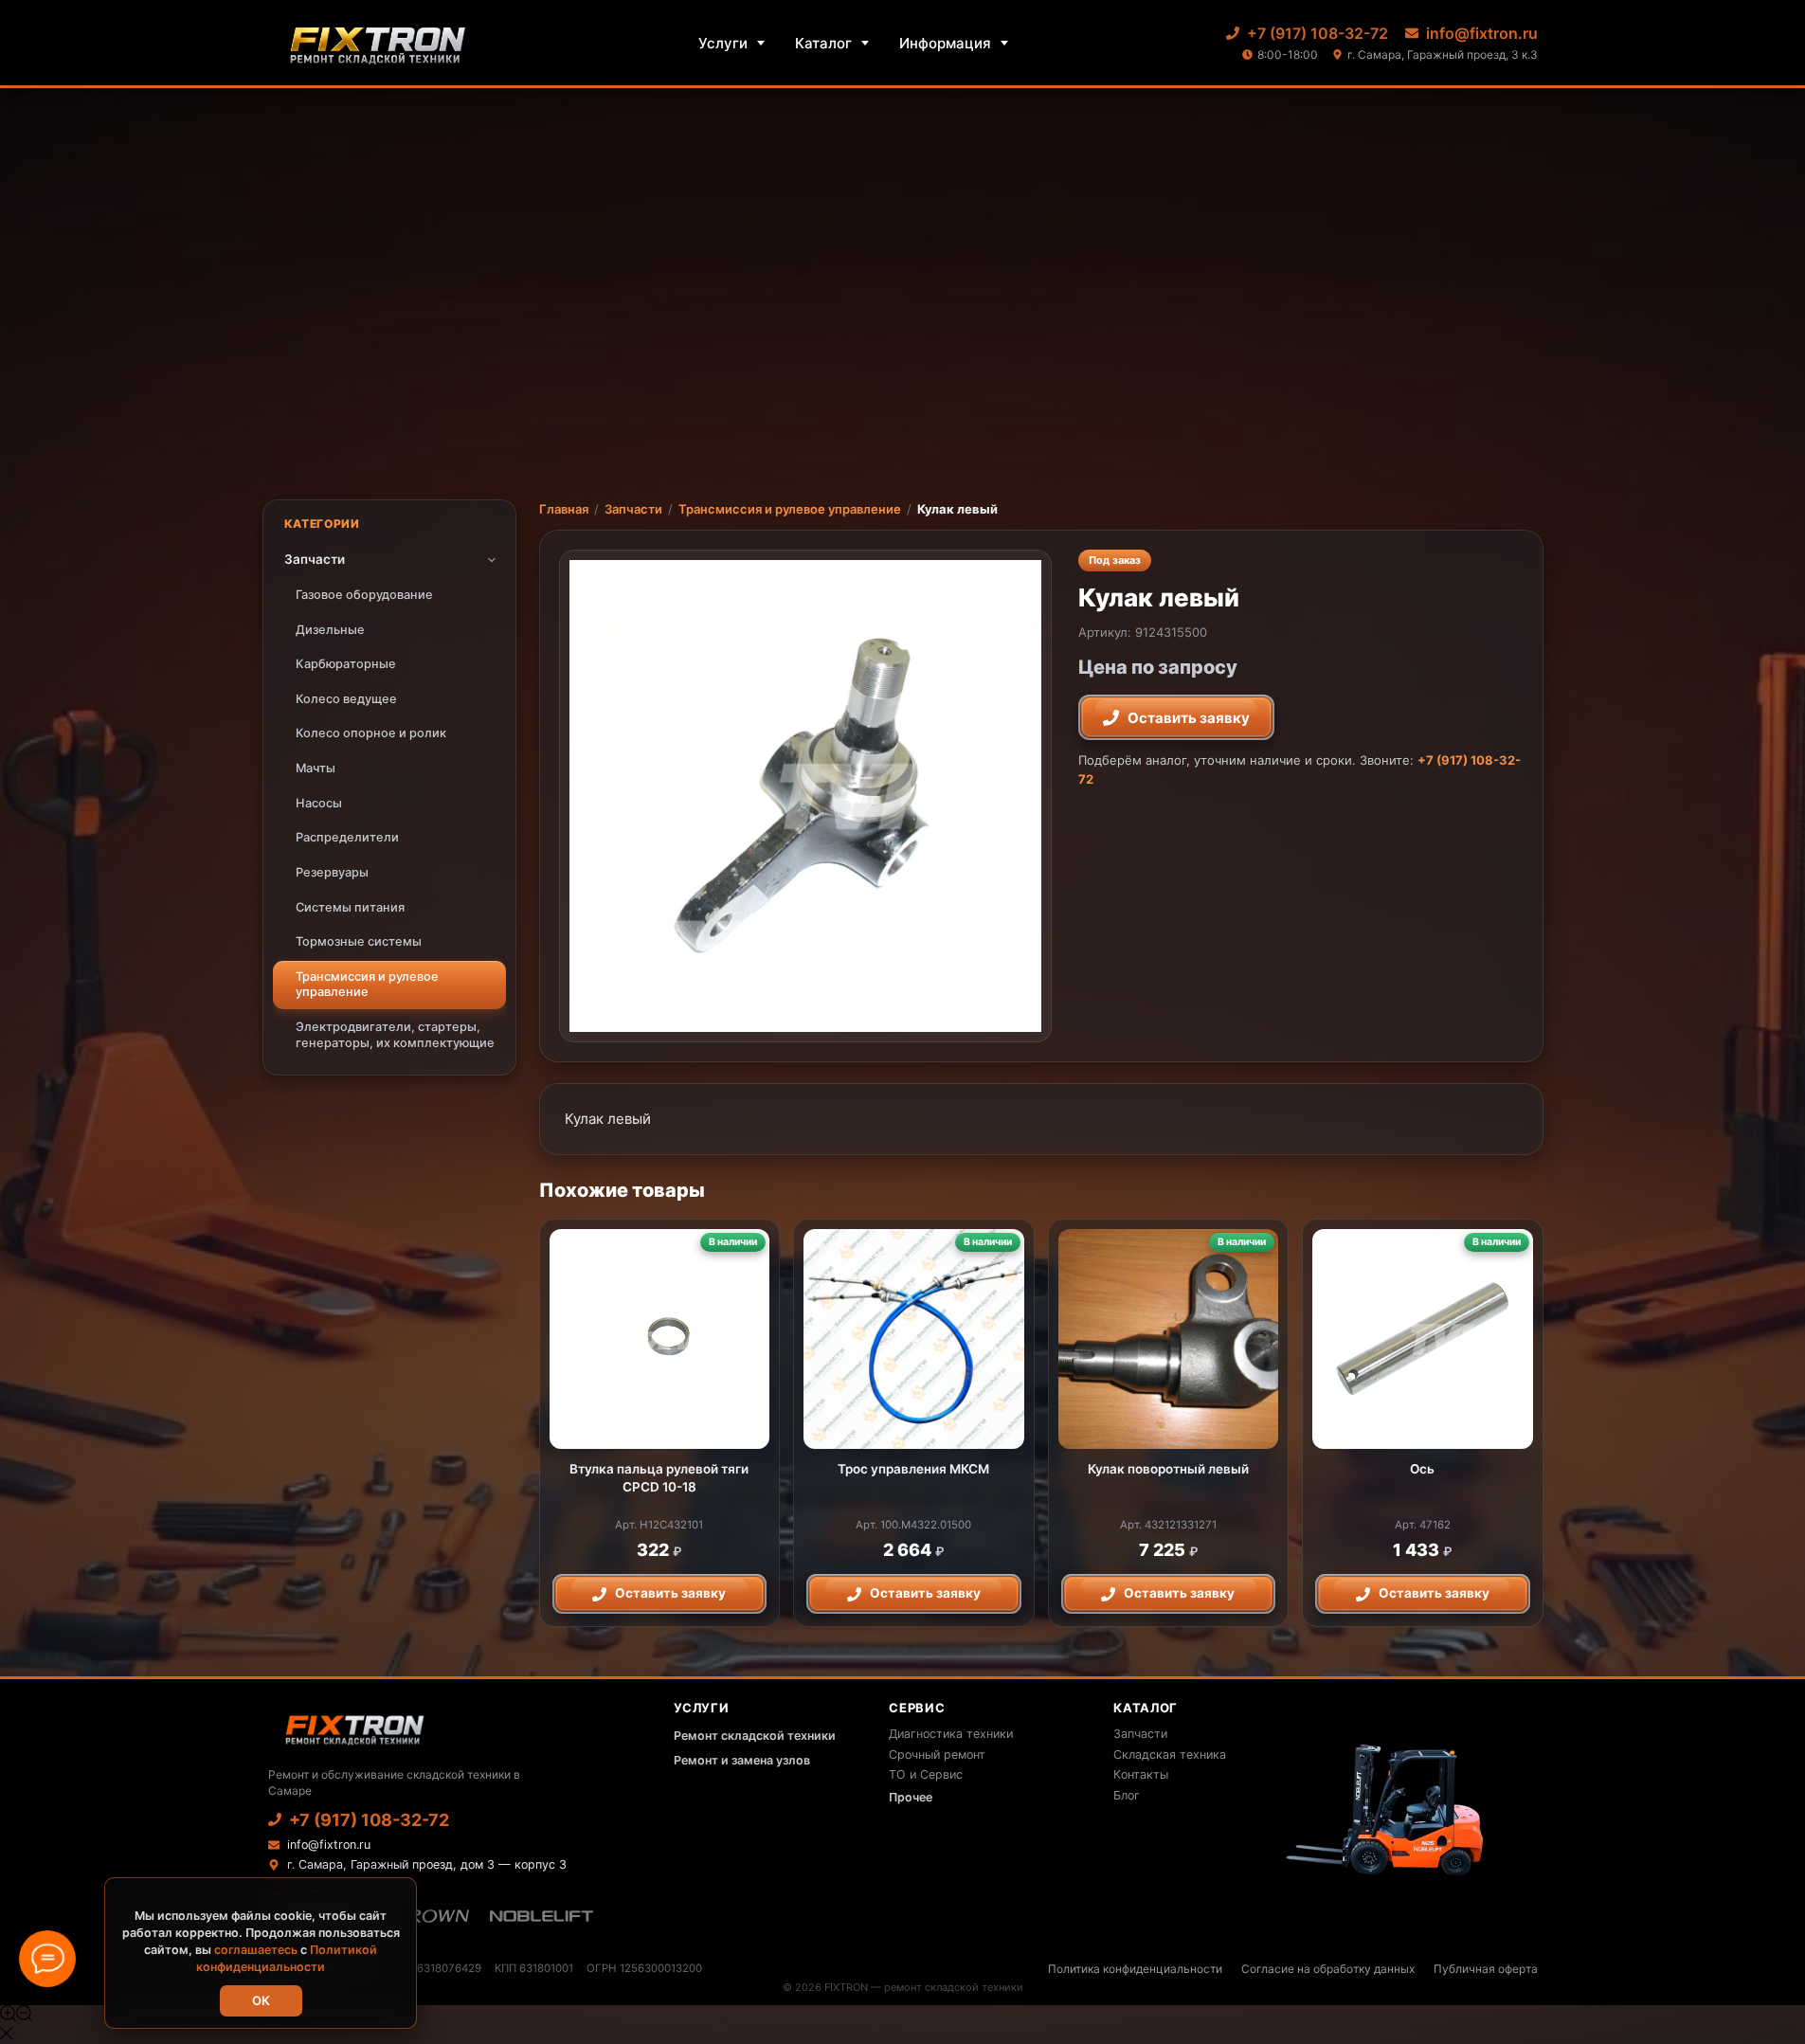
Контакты (1141, 1774)
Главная (564, 509)
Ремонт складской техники (755, 1736)
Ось (1422, 1469)
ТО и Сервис (926, 1774)
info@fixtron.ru (1482, 33)
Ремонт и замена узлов (742, 1760)
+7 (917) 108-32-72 (1318, 33)
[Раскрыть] (492, 560)
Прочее (911, 1797)
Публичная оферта (1486, 1969)
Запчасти (633, 509)
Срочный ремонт (937, 1755)
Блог (1127, 1795)
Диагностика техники (951, 1734)
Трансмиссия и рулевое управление (790, 509)
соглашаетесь (256, 1950)
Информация (945, 43)
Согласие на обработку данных (1328, 1969)
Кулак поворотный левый (1168, 1469)
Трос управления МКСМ (913, 1469)
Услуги (723, 43)
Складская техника (1170, 1755)
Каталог (823, 43)
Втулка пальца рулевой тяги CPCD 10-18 (659, 1477)
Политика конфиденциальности (1135, 1969)
